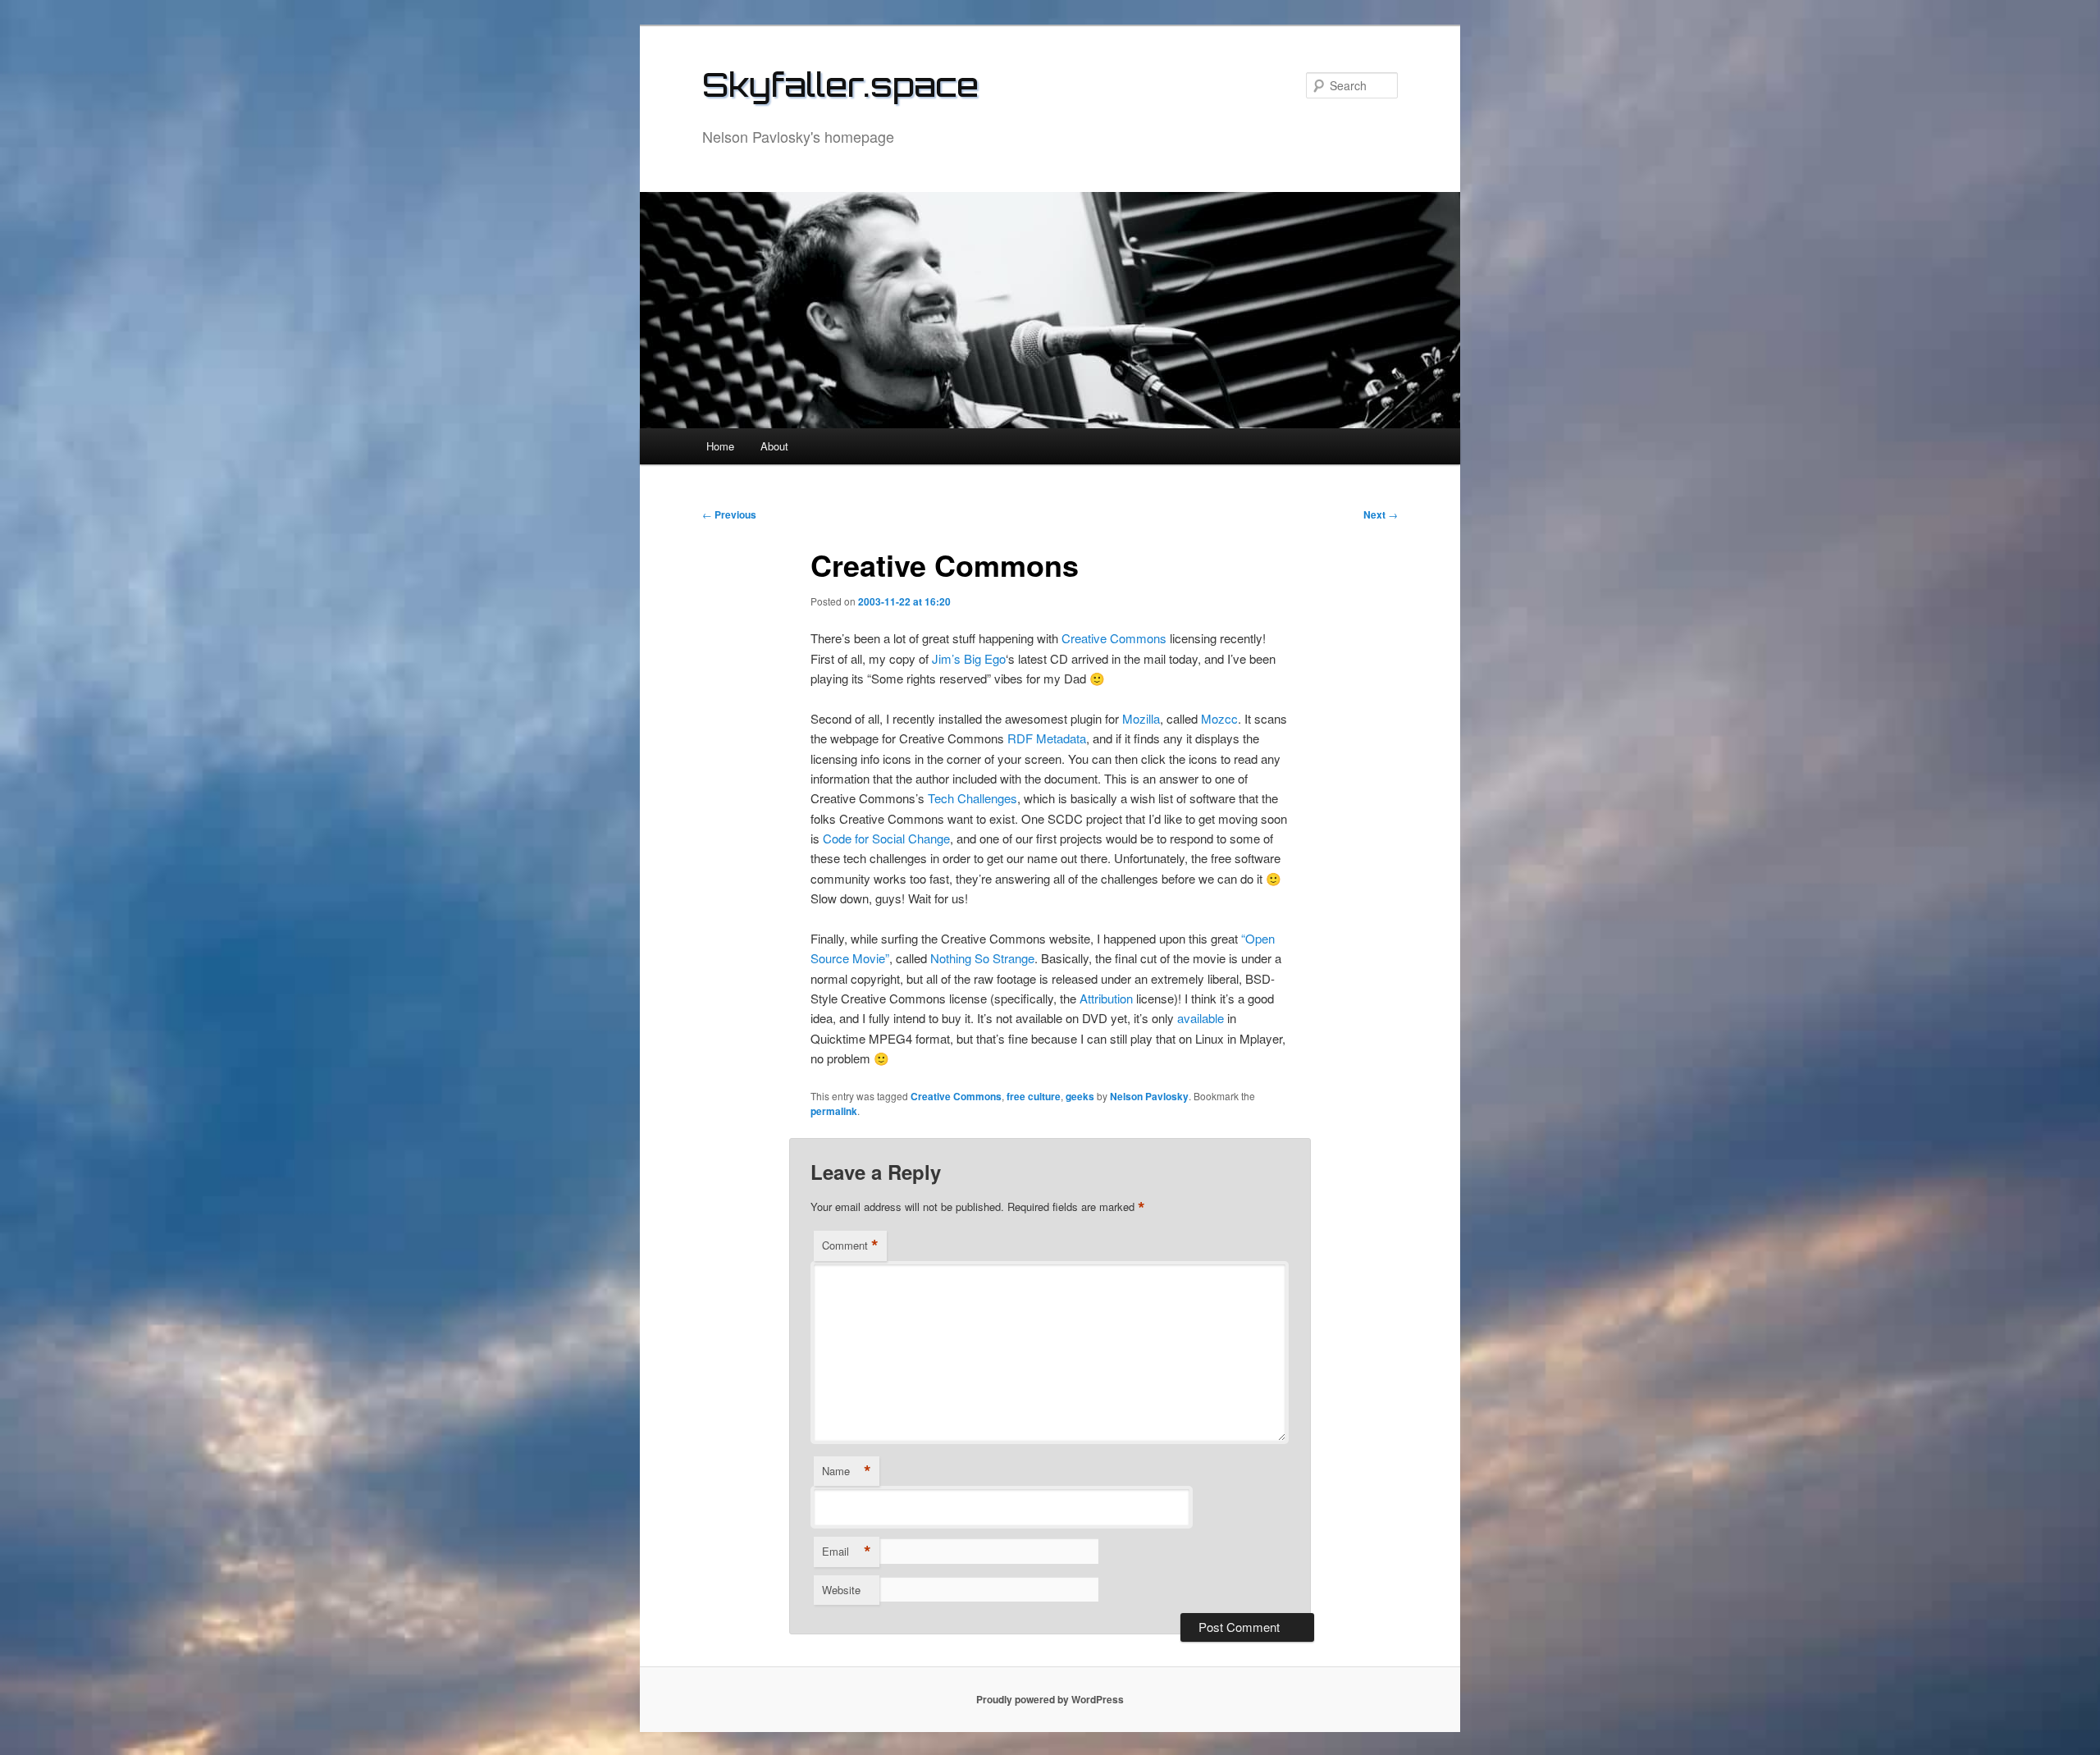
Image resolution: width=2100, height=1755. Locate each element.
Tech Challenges (972, 798)
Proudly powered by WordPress (1050, 1699)
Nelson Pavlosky (1149, 1096)
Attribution (1106, 998)
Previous (729, 514)
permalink (834, 1111)
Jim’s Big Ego (969, 658)
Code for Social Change (886, 838)
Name (847, 1471)
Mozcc (1219, 718)
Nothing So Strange (982, 958)
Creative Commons (1114, 638)
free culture (1034, 1096)
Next (1381, 514)
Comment (850, 1245)
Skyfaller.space (840, 85)
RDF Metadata (1047, 738)
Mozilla (1141, 718)
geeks (1080, 1096)
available (1201, 1018)
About (774, 446)
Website (841, 1590)
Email (847, 1552)
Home (720, 446)
